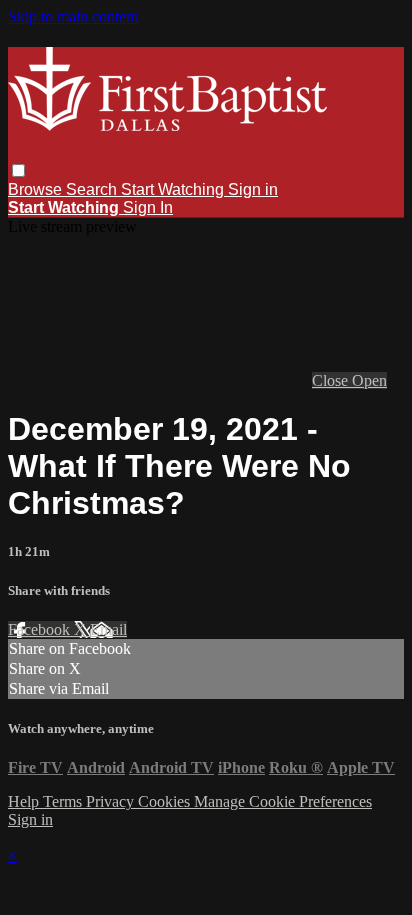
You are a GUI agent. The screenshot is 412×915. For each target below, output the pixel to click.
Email (108, 629)
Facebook (41, 629)
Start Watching (174, 189)
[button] (18, 170)
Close (332, 380)
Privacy (112, 801)
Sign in (253, 189)
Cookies (166, 801)
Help (25, 801)
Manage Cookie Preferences (283, 801)
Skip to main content (73, 16)
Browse (37, 189)
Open (369, 380)
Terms (64, 801)
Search (93, 189)
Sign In (148, 207)
